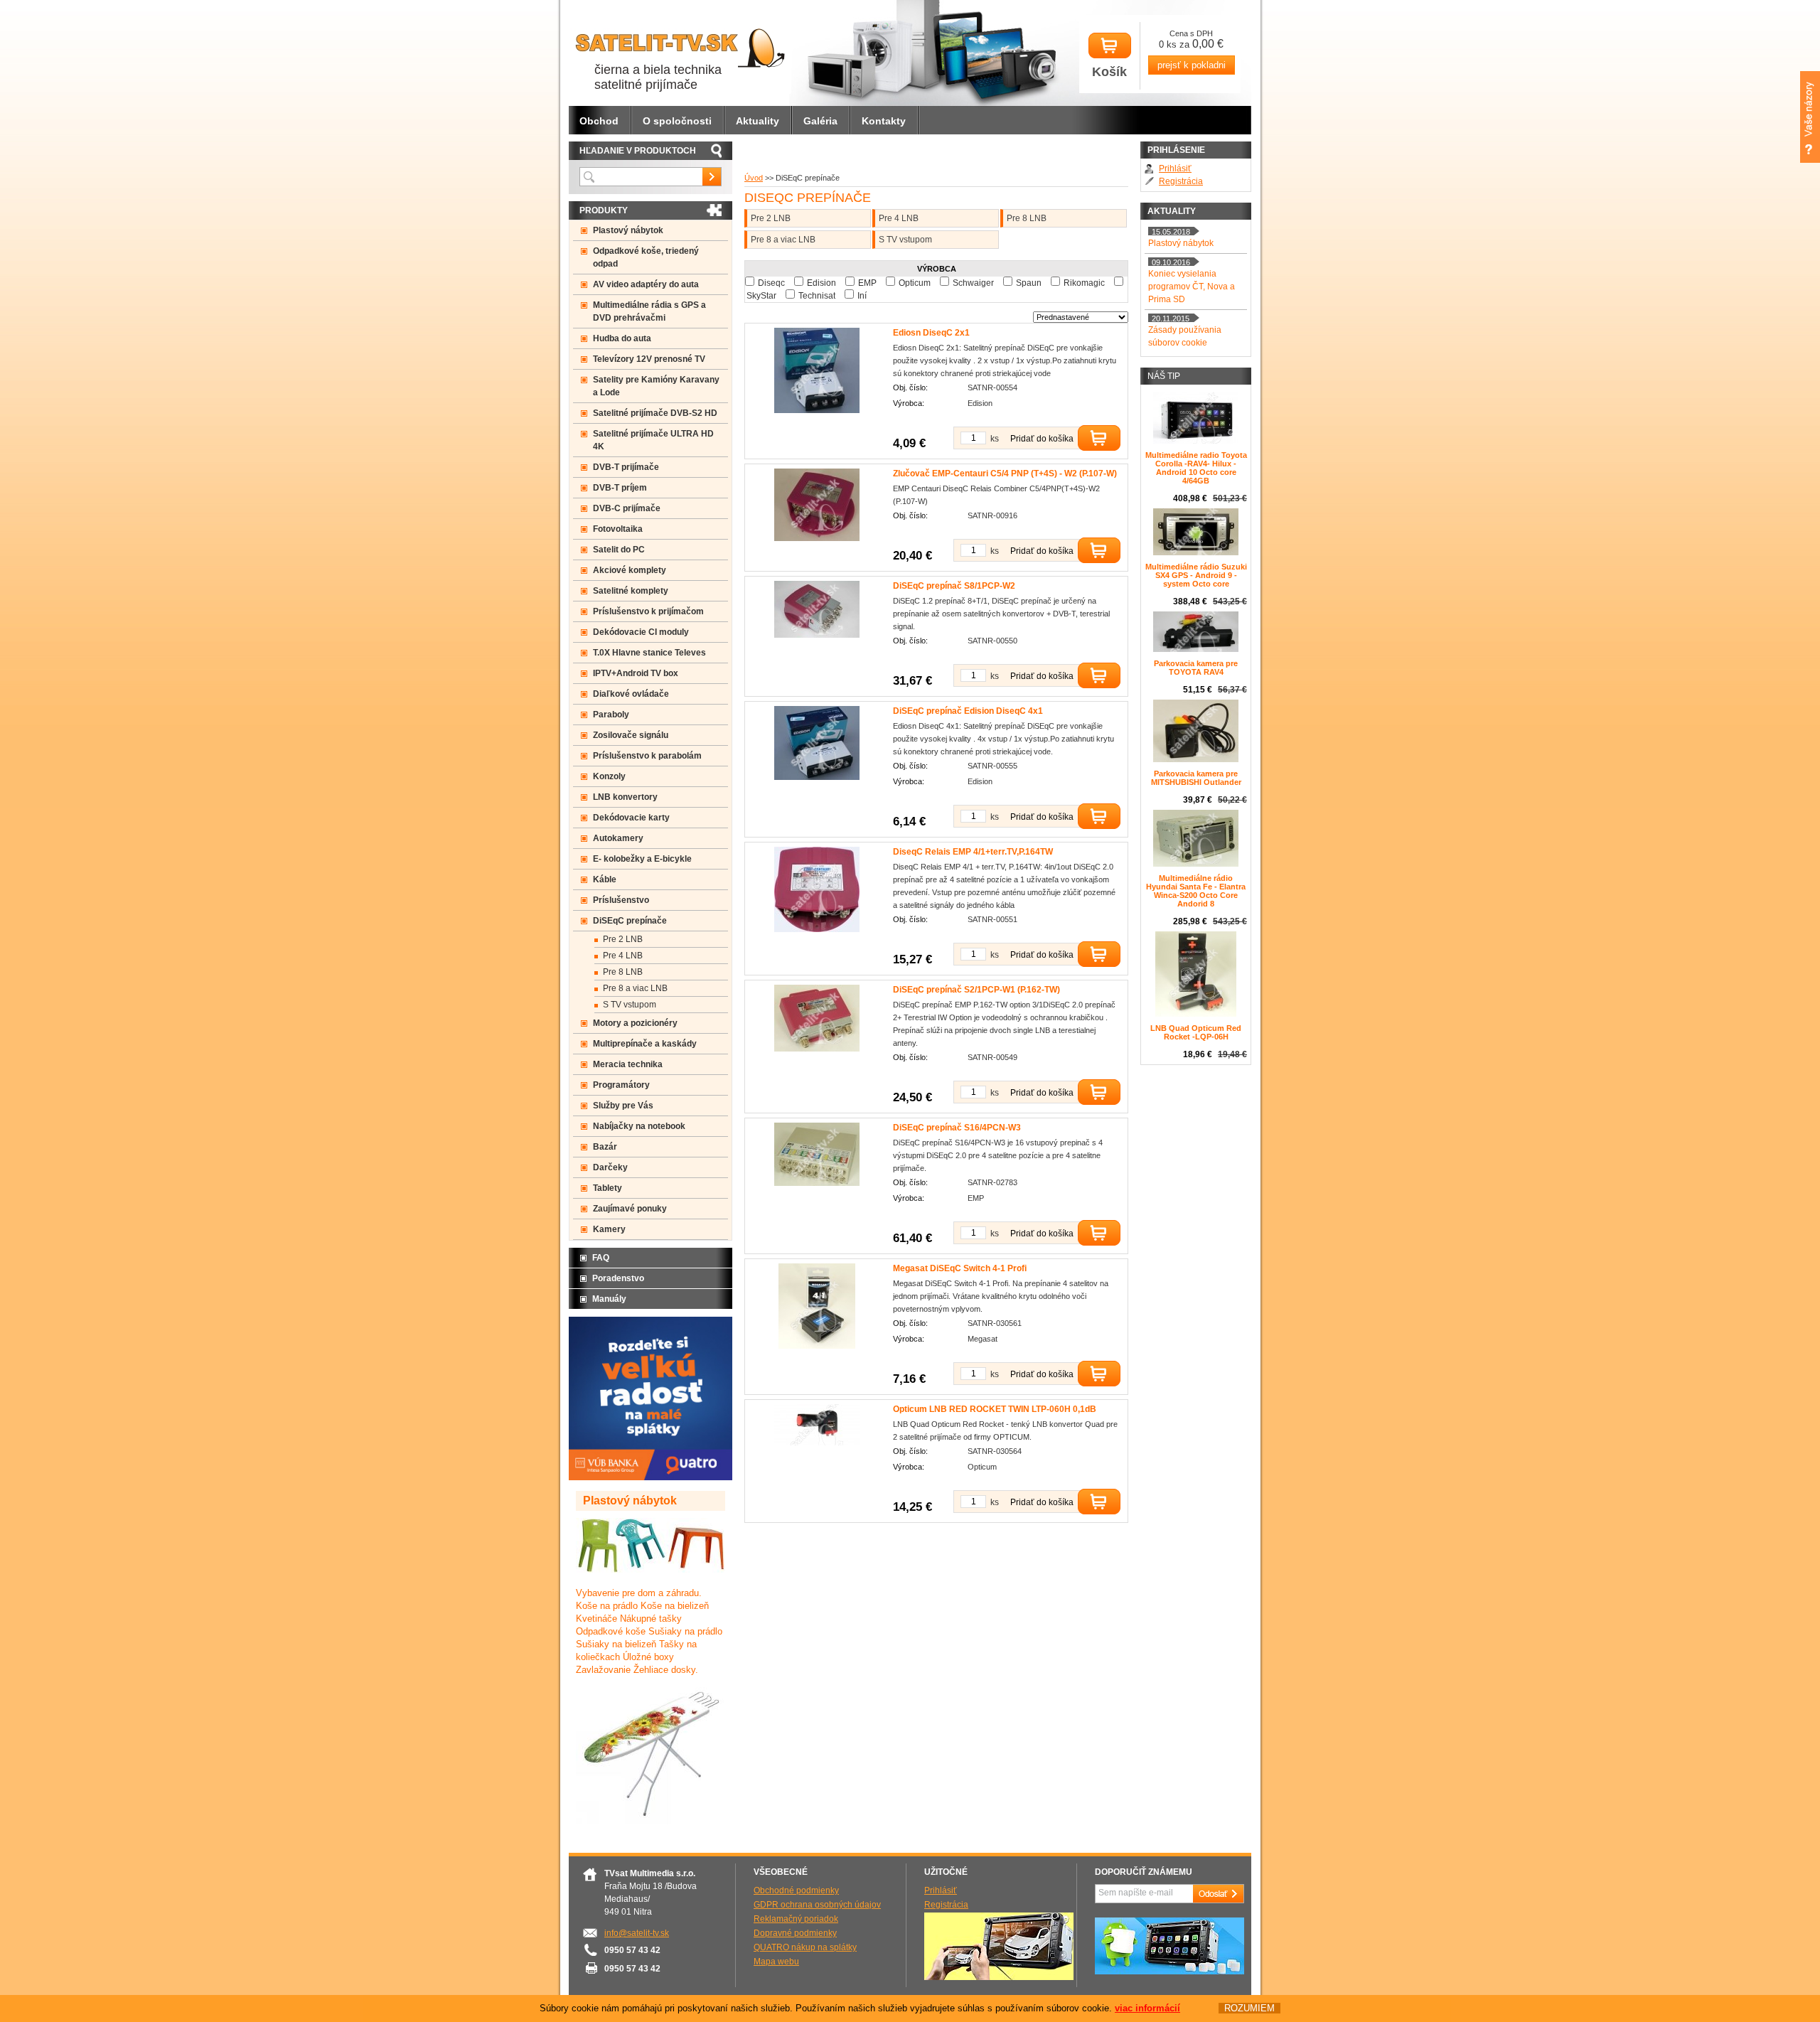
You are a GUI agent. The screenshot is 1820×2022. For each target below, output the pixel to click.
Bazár (605, 1147)
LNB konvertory (625, 797)
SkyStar (761, 296)
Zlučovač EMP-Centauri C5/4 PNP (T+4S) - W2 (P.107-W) (1005, 474)
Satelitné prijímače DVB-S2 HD (655, 413)
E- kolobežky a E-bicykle (642, 859)
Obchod (599, 121)
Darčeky (610, 1167)
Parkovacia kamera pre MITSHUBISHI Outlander (1196, 778)
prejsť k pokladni (1192, 65)
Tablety (607, 1188)
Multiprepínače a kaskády (645, 1044)
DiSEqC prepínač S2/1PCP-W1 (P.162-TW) (976, 990)
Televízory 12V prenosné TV (649, 359)
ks (995, 439)
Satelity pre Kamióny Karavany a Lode (656, 386)
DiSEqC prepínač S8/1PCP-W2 (954, 586)
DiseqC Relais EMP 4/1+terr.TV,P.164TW (973, 852)
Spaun (1029, 283)
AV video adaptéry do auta (646, 284)
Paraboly (611, 715)
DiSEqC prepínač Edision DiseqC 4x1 (968, 711)
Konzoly (609, 776)
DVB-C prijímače (627, 508)
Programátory (621, 1085)
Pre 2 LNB (771, 218)
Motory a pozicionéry (635, 1023)
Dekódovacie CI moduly (641, 632)
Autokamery (618, 838)
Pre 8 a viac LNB (783, 240)
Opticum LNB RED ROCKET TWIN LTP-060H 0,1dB (995, 1409)
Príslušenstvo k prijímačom (648, 611)
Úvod (754, 178)
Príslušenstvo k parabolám (647, 756)
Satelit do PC (619, 550)
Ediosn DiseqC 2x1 (931, 333)
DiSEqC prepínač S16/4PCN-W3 (957, 1128)
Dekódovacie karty (631, 818)
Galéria (820, 121)
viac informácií (1147, 2008)
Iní (862, 296)
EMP (867, 283)
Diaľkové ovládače (631, 694)
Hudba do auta (622, 338)
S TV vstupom (905, 240)
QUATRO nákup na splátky (805, 1947)
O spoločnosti (677, 121)
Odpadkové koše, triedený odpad (646, 257)
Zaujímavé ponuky (630, 1209)
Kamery (609, 1229)
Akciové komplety (630, 570)
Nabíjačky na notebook (639, 1126)
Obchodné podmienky (796, 1890)
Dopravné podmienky (795, 1933)
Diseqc (771, 283)
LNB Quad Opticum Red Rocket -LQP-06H (1196, 1032)
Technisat (817, 296)
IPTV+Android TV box (636, 673)
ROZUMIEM (1249, 2008)
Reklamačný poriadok (796, 1919)
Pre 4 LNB (899, 218)
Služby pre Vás (623, 1106)
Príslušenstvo (621, 900)
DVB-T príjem (620, 488)
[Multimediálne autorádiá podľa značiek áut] (999, 1977)
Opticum (915, 283)
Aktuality (758, 121)
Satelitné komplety (631, 591)
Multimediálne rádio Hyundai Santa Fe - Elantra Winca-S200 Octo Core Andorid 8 (1196, 891)
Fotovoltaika (618, 529)
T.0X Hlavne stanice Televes (649, 653)
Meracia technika (628, 1064)
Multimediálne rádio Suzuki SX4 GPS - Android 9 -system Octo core (1196, 575)
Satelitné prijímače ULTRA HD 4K (653, 440)
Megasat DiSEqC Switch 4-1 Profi (960, 1268)
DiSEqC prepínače (630, 921)
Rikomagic (1084, 283)
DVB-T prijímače (626, 467)
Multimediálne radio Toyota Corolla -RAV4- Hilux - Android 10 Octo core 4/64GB (1196, 468)
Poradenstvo (618, 1278)
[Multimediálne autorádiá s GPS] (1169, 1972)
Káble (605, 879)
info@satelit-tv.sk (637, 1933)
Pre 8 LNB (1027, 218)
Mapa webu (776, 1962)
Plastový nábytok (628, 230)
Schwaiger (973, 283)
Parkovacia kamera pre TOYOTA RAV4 (1196, 668)
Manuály (609, 1299)
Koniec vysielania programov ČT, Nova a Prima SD (1192, 287)
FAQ (601, 1258)
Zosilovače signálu (631, 735)
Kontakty (884, 121)
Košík (1109, 72)
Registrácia (1181, 181)
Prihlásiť (1175, 168)
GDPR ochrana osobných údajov (817, 1905)
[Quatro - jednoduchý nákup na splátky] (651, 1477)
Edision (821, 283)
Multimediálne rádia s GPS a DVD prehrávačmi (649, 311)
